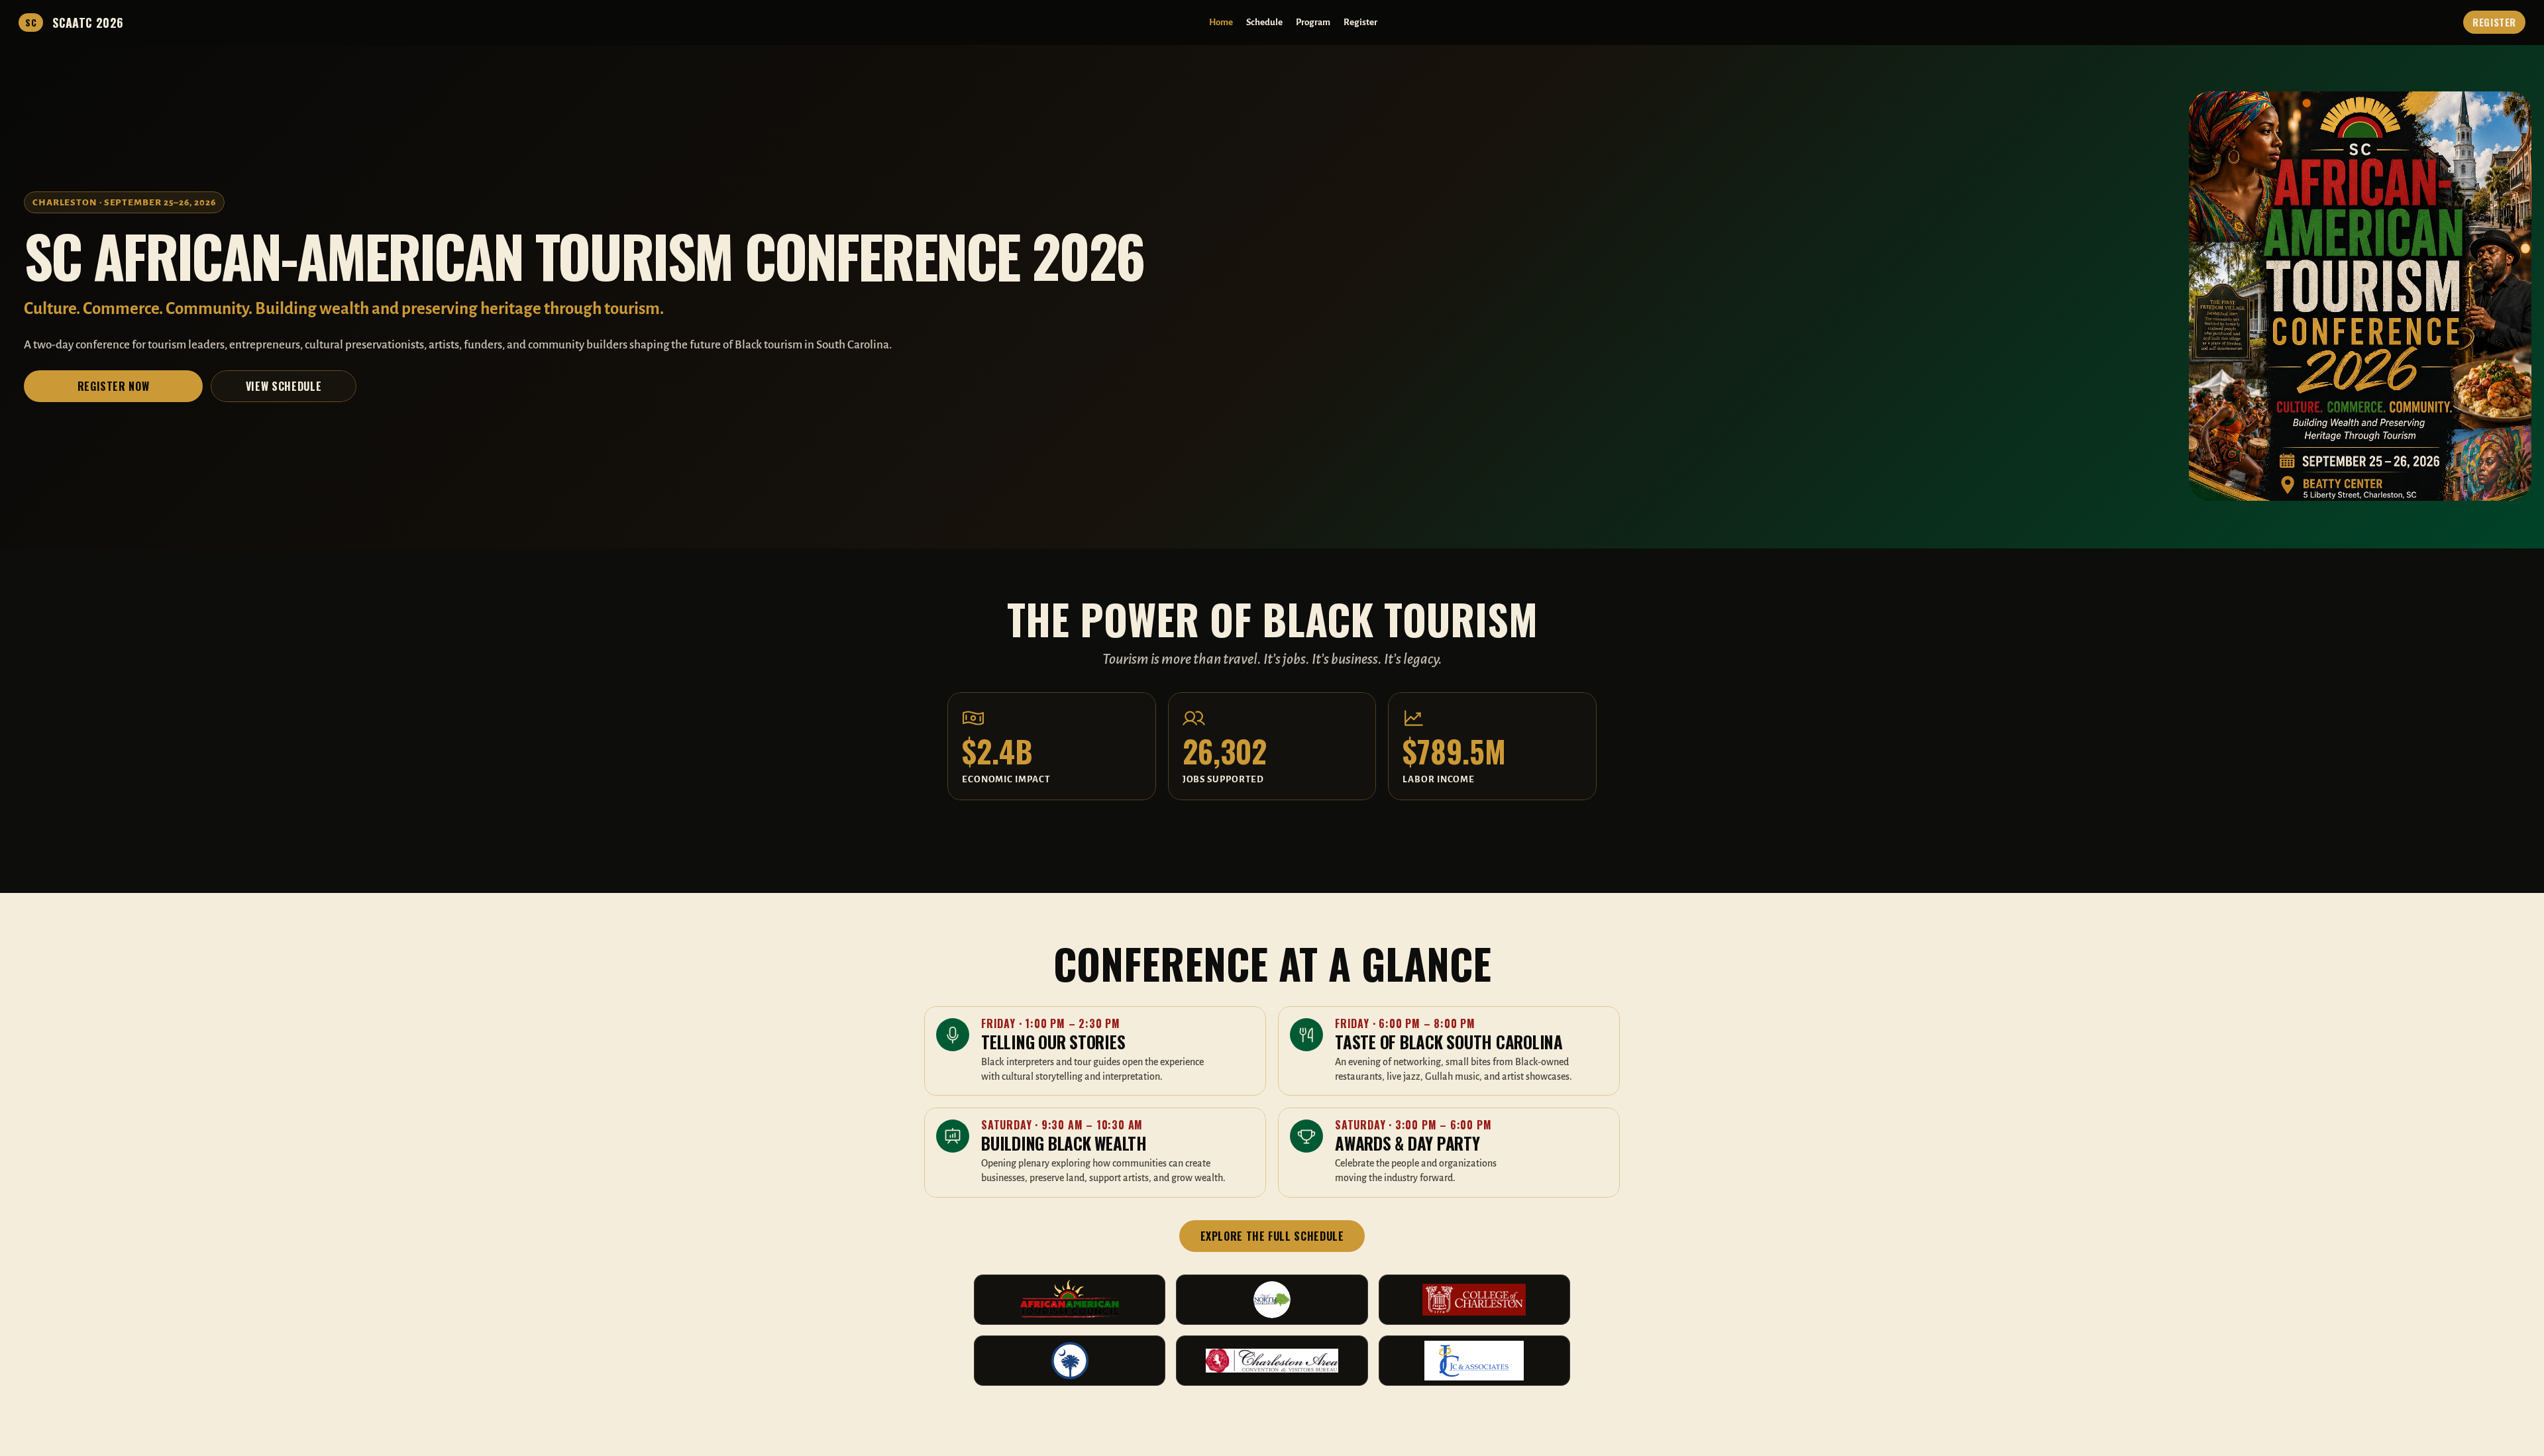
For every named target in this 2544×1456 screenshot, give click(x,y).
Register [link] (2494, 22)
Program (1313, 22)
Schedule (1264, 22)
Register (1360, 22)
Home (1221, 22)
